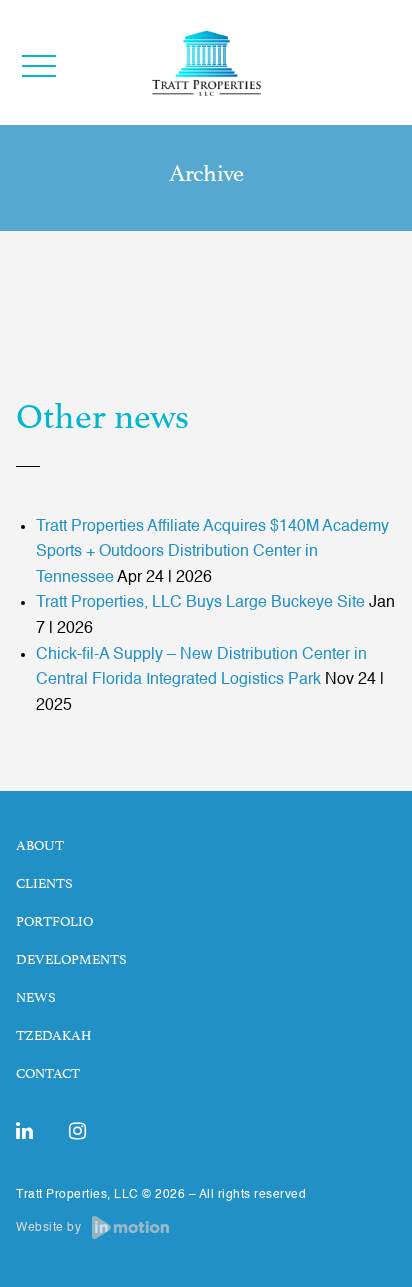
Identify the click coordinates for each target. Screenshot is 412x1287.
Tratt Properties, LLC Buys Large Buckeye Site (200, 603)
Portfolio (54, 922)
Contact (48, 1074)
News (36, 998)
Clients (44, 884)
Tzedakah (53, 1036)
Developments (71, 960)
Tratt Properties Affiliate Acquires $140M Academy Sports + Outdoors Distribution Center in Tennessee (212, 552)
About (40, 846)
